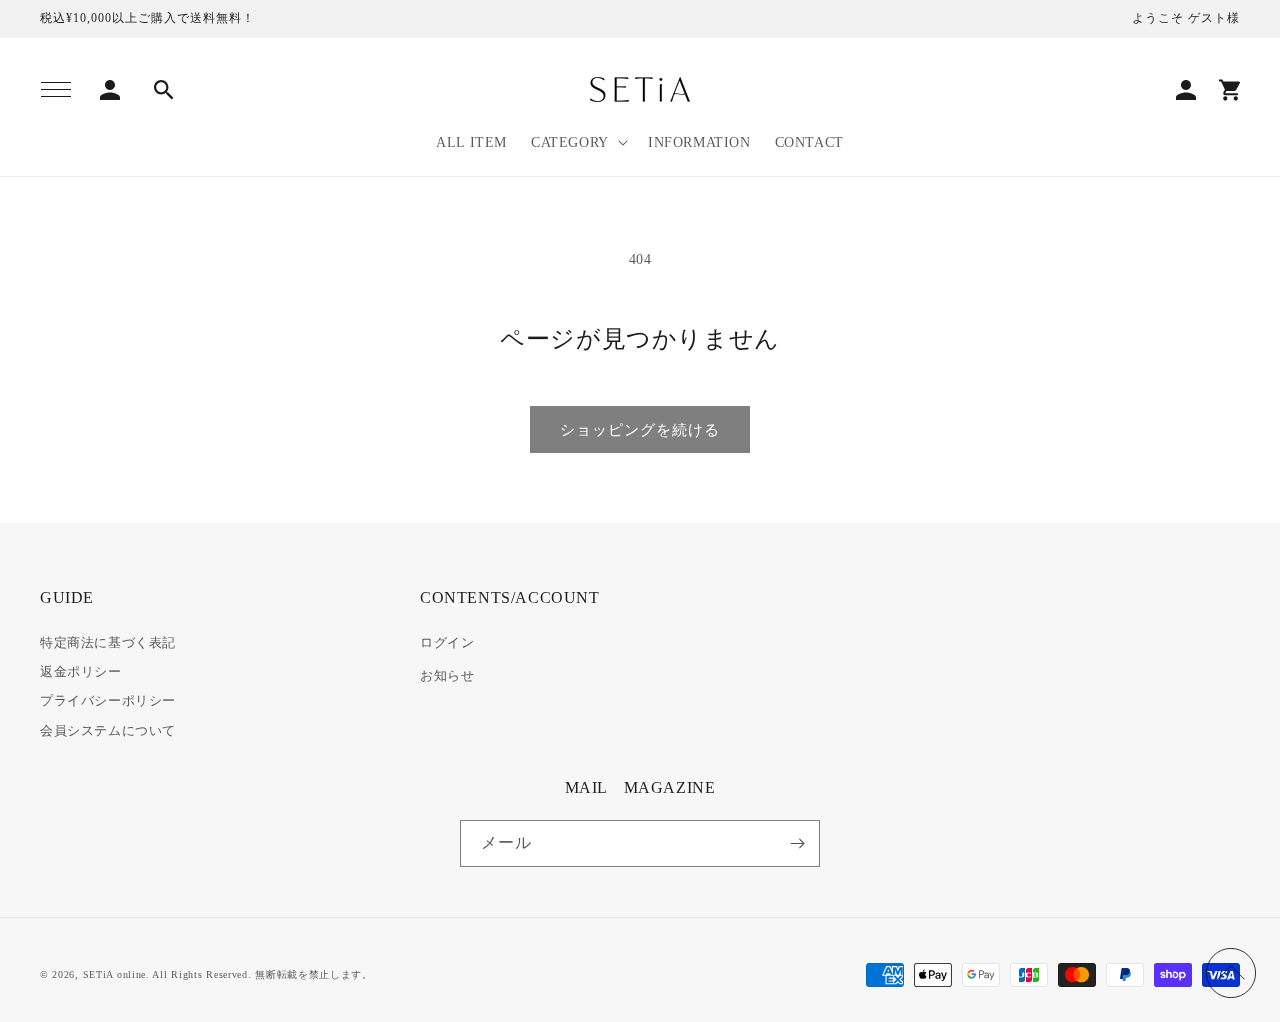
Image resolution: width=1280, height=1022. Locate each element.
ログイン (447, 642)
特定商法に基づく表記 (108, 642)
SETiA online (114, 974)
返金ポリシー (81, 671)
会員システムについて (108, 730)
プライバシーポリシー (108, 700)
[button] (56, 90)
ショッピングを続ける (640, 430)
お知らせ (447, 675)
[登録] (797, 843)
